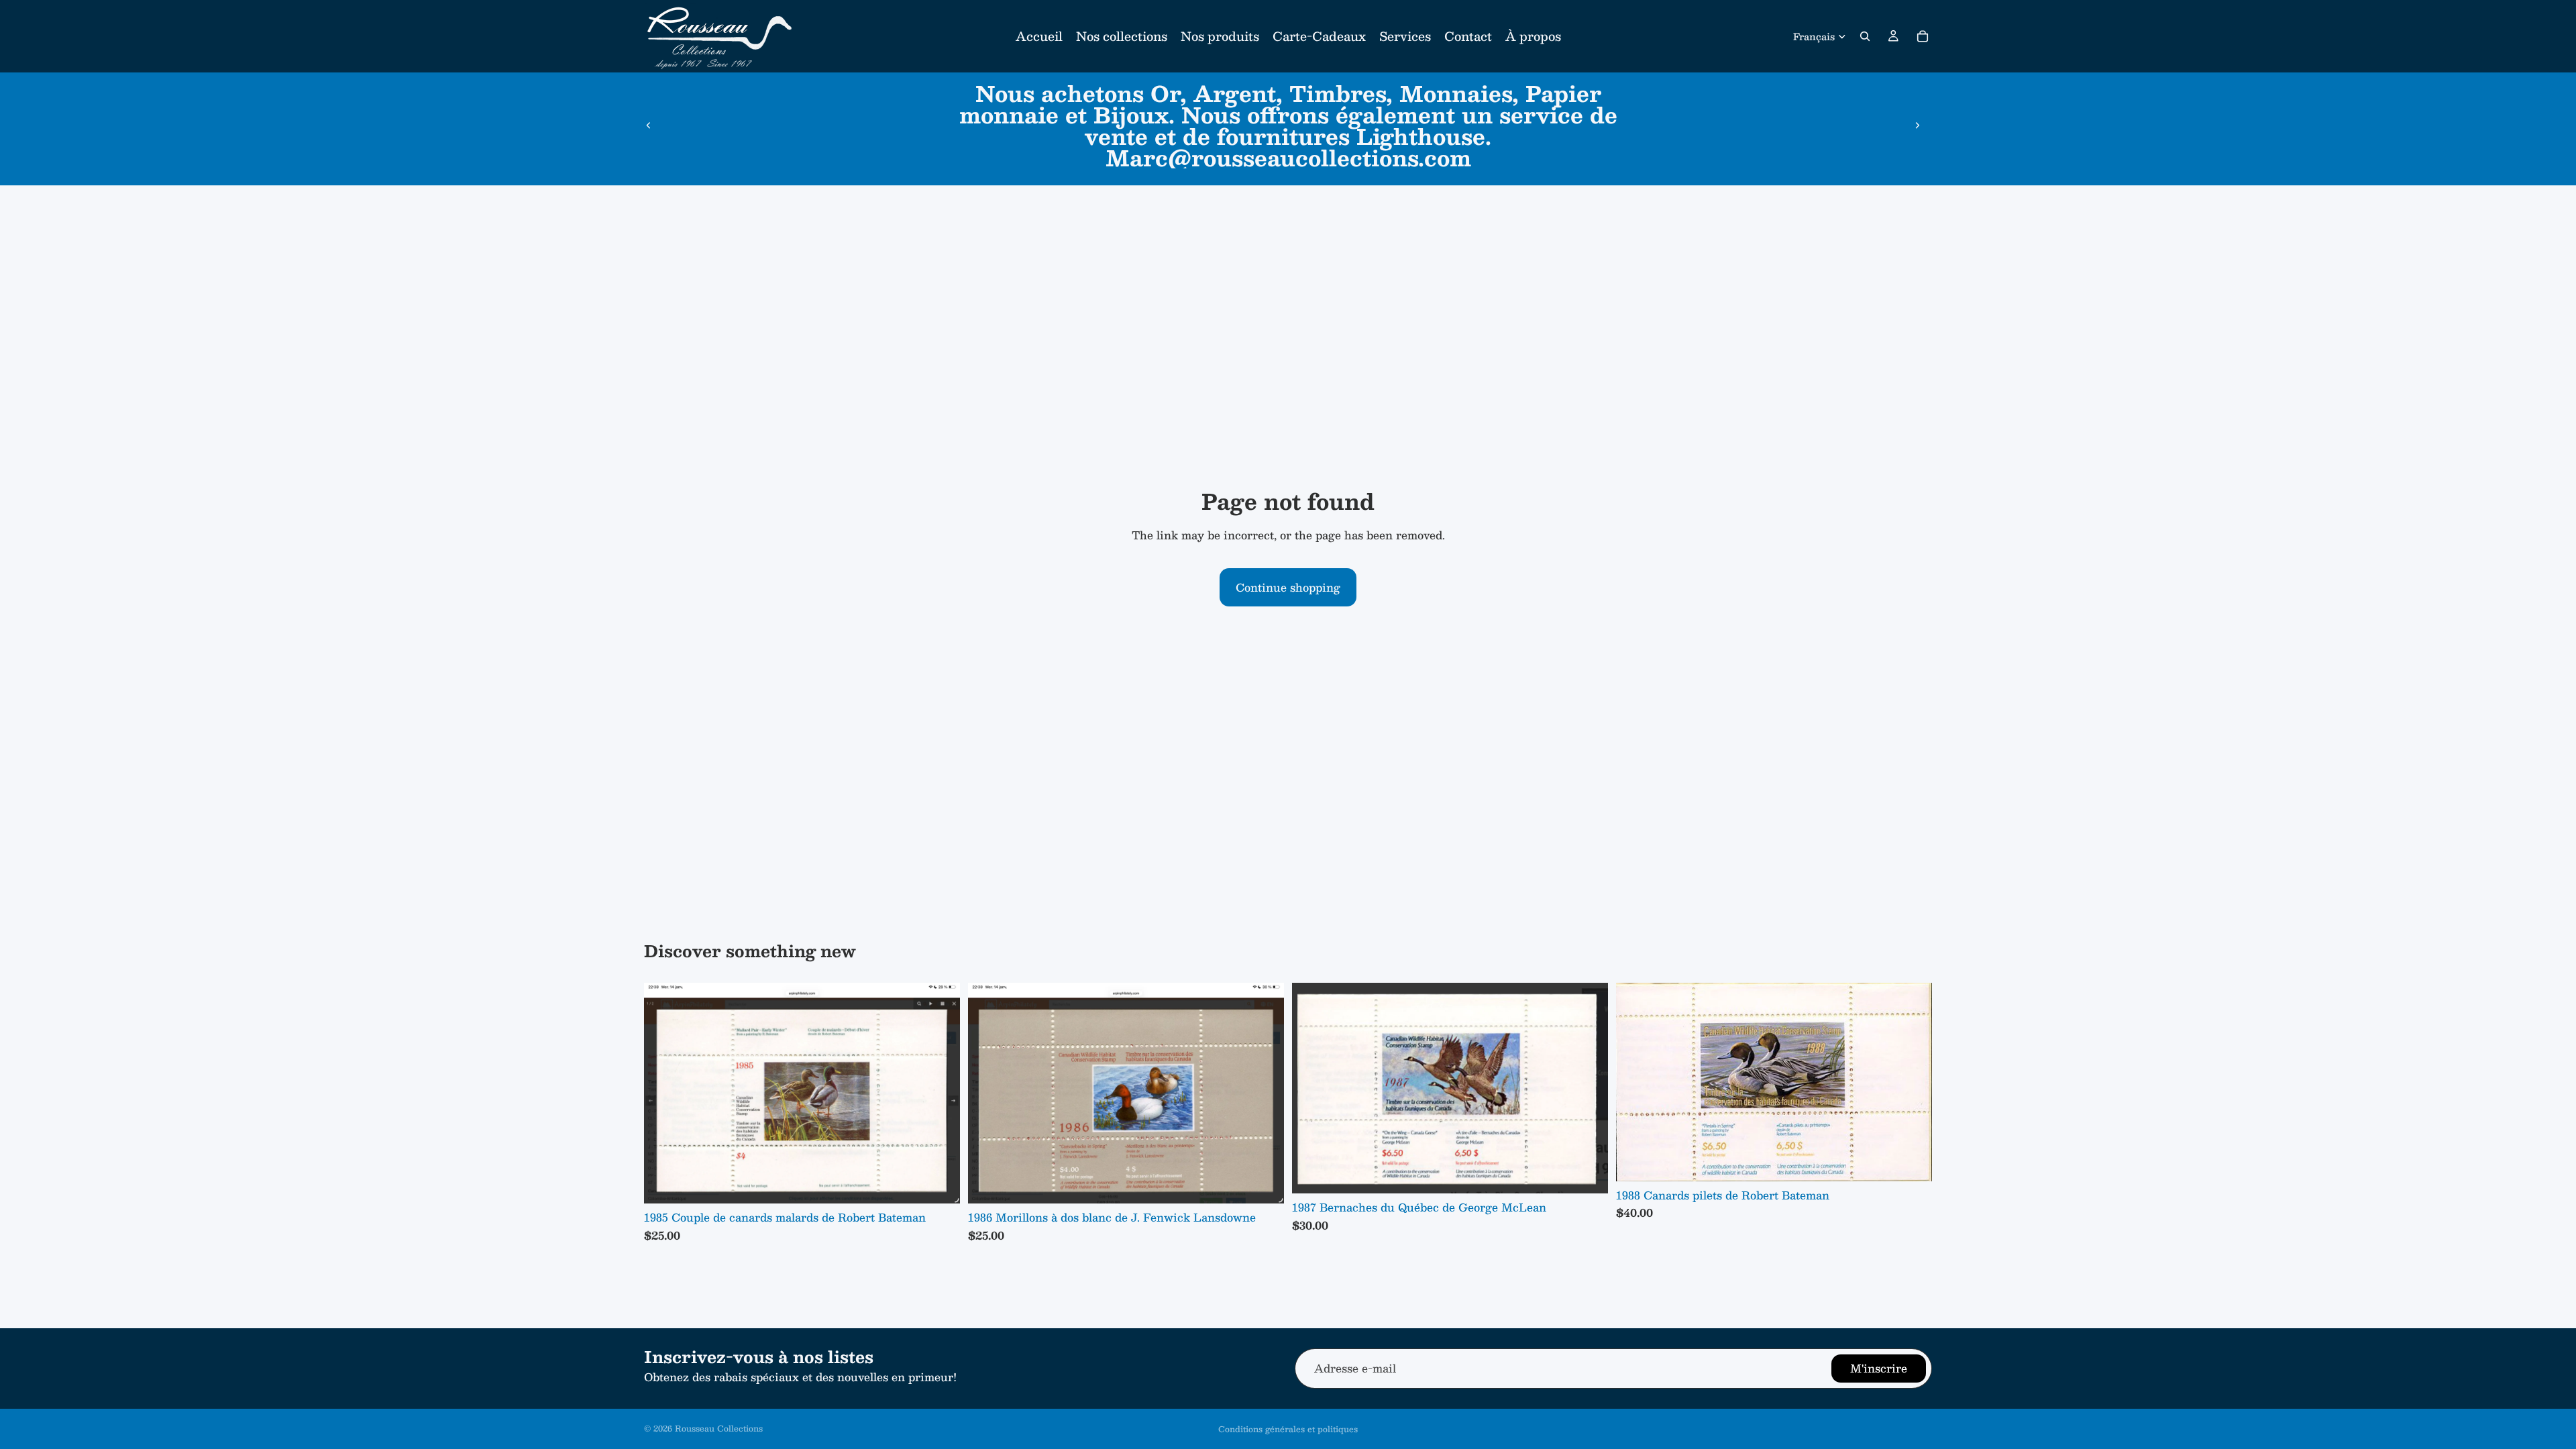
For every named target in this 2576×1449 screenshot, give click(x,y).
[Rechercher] (1865, 36)
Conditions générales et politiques (1288, 1429)
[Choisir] (939, 1183)
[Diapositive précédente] (649, 125)
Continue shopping (1288, 587)
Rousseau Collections (719, 1428)
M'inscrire (1879, 1368)
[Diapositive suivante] (1917, 125)
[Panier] (1923, 36)
